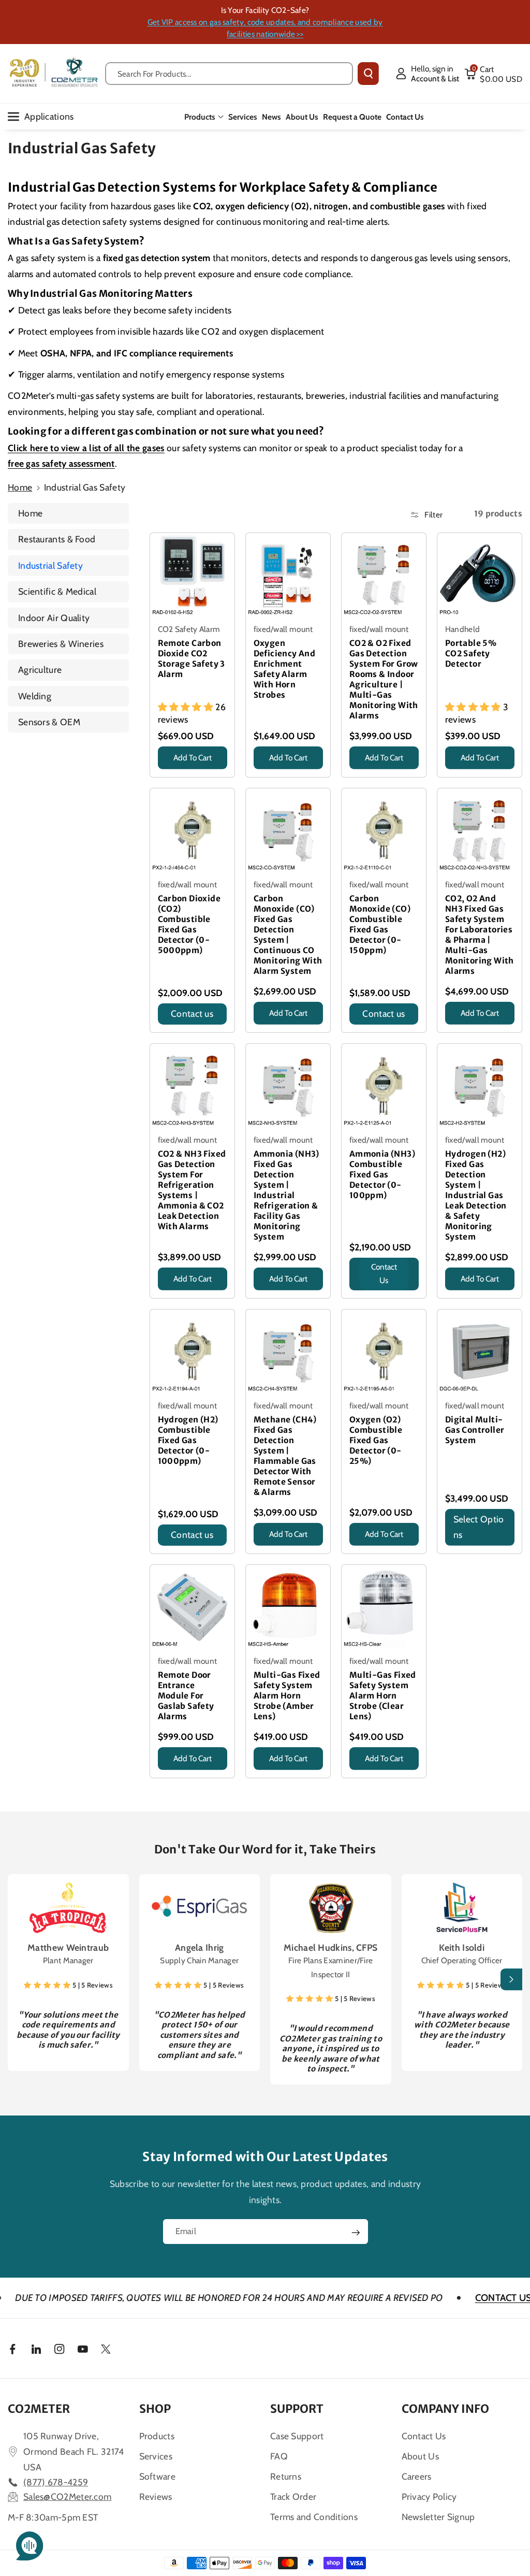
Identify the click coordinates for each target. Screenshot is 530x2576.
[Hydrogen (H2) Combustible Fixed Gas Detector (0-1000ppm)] (192, 1352)
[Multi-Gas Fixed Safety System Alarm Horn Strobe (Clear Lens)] (384, 1607)
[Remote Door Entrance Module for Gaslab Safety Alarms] (192, 1607)
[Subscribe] (356, 2233)
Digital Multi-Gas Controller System (475, 1430)
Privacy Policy (429, 2496)
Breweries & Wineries (61, 644)
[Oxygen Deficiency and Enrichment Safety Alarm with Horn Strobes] (288, 575)
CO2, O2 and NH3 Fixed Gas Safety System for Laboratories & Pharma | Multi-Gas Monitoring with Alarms (480, 935)
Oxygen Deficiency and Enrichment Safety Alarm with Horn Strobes (285, 669)
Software (157, 2476)
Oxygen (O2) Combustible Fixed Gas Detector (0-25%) (376, 1440)
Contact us (192, 1013)
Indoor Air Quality (54, 618)
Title (168, 772)
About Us (420, 2456)
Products (200, 117)
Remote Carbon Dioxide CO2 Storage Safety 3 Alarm (192, 659)
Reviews (156, 2496)
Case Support (297, 2436)
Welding (35, 696)
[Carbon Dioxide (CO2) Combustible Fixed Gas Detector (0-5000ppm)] (192, 831)
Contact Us (424, 2436)
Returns (286, 2476)
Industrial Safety (50, 565)
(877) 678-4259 (56, 2482)
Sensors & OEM (49, 722)
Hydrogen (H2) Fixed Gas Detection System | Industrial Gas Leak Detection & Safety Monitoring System (476, 1195)
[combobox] (229, 74)
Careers (417, 2476)
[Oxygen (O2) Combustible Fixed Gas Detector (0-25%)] (384, 1352)
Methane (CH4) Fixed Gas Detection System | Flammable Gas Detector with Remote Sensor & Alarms (285, 1456)
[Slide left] (19, 1980)
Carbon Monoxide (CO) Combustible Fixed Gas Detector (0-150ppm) (380, 924)
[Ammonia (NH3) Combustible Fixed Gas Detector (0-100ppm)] (384, 1086)
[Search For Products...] (368, 74)
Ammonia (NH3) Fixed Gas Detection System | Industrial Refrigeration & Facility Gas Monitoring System (286, 1195)
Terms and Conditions (314, 2517)
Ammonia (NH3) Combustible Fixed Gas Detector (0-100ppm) (382, 1175)
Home (20, 487)
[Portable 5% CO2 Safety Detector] (480, 575)
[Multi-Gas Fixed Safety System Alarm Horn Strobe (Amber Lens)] (288, 1607)
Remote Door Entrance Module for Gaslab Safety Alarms (186, 1696)
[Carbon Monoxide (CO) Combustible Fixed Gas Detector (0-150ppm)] (384, 831)
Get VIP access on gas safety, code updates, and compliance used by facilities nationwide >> (265, 28)
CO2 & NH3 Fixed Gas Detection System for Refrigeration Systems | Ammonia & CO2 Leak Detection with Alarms (192, 1190)
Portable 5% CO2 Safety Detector (471, 653)
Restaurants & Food (57, 539)
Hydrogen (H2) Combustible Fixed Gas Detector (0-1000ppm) (188, 1440)
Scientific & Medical (57, 591)
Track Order (293, 2496)
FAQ (279, 2456)
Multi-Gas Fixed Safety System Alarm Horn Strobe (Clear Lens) (383, 1696)
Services (156, 2456)
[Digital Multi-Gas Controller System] (480, 1352)
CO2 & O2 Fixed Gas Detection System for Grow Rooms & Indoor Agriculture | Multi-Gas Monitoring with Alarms (384, 679)
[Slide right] (511, 1980)
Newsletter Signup (438, 2517)
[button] (493, 74)
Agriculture (40, 670)
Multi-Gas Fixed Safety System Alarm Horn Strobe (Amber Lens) (287, 1696)
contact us (384, 1274)
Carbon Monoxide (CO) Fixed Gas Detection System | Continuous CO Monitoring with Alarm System (288, 935)
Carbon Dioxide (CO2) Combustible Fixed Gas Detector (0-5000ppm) (189, 924)
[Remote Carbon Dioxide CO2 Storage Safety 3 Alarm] (192, 575)
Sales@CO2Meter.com (67, 2496)
